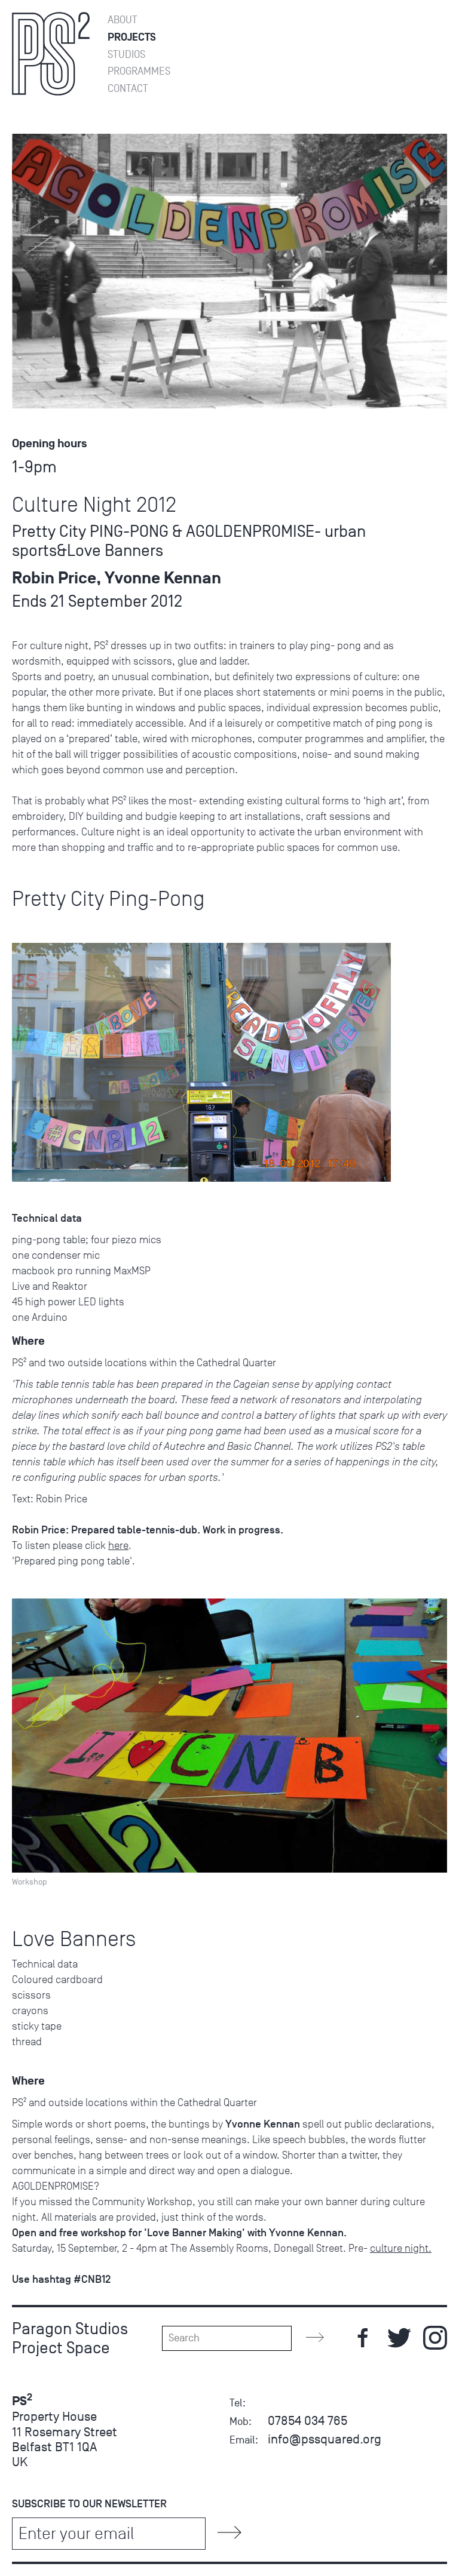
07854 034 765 (307, 2420)
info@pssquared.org (325, 2439)
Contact (128, 89)
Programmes (139, 71)
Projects (132, 37)
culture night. (401, 2248)
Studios (126, 55)
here (118, 1545)
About (123, 20)
